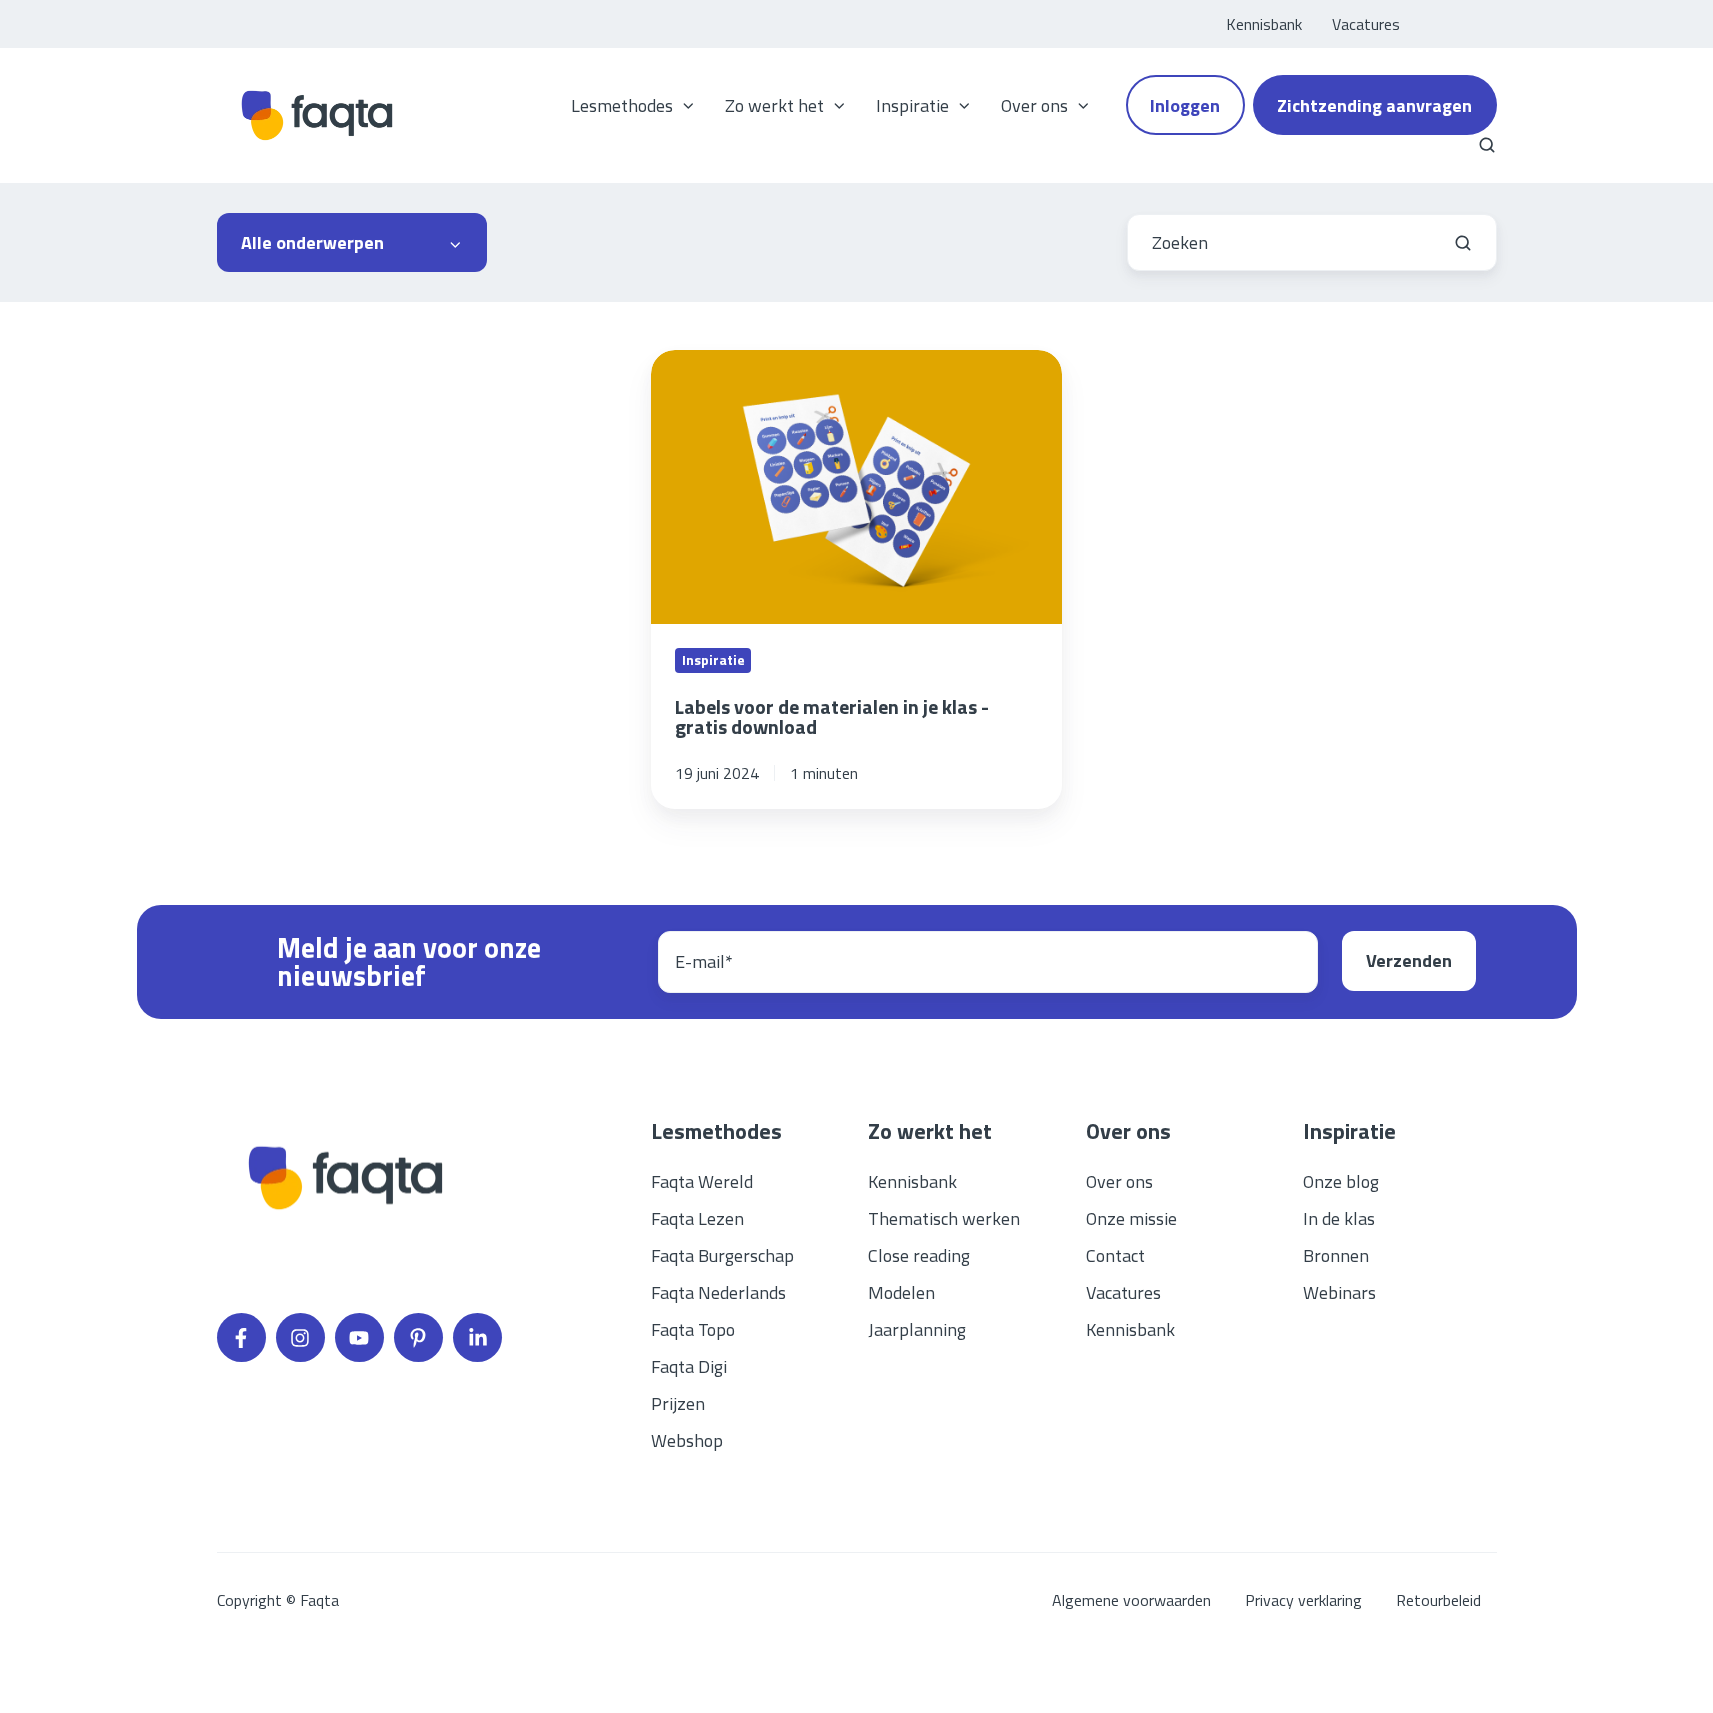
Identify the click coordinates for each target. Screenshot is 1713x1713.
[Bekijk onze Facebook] (241, 1337)
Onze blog (1341, 1181)
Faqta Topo (693, 1329)
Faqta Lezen (697, 1218)
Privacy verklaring (1303, 1600)
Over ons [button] (1034, 105)
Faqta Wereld (702, 1181)
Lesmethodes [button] (622, 105)
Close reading (919, 1255)
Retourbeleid (1438, 1600)
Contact (1115, 1255)
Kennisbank (1264, 24)
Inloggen (1185, 105)
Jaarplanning (917, 1329)
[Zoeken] (1463, 243)
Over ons (1119, 1181)
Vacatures (1366, 24)
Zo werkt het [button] (774, 105)
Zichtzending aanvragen (1374, 105)
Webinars (1339, 1292)
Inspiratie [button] (912, 105)
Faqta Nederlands (718, 1292)
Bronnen (1336, 1255)
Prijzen (678, 1403)
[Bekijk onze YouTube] (359, 1337)
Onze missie (1131, 1218)
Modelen (901, 1292)
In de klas (1339, 1218)
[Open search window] (1487, 145)
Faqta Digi (689, 1366)
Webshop (687, 1440)
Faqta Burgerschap (722, 1255)
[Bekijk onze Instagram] (300, 1337)
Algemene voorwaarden (1131, 1600)
